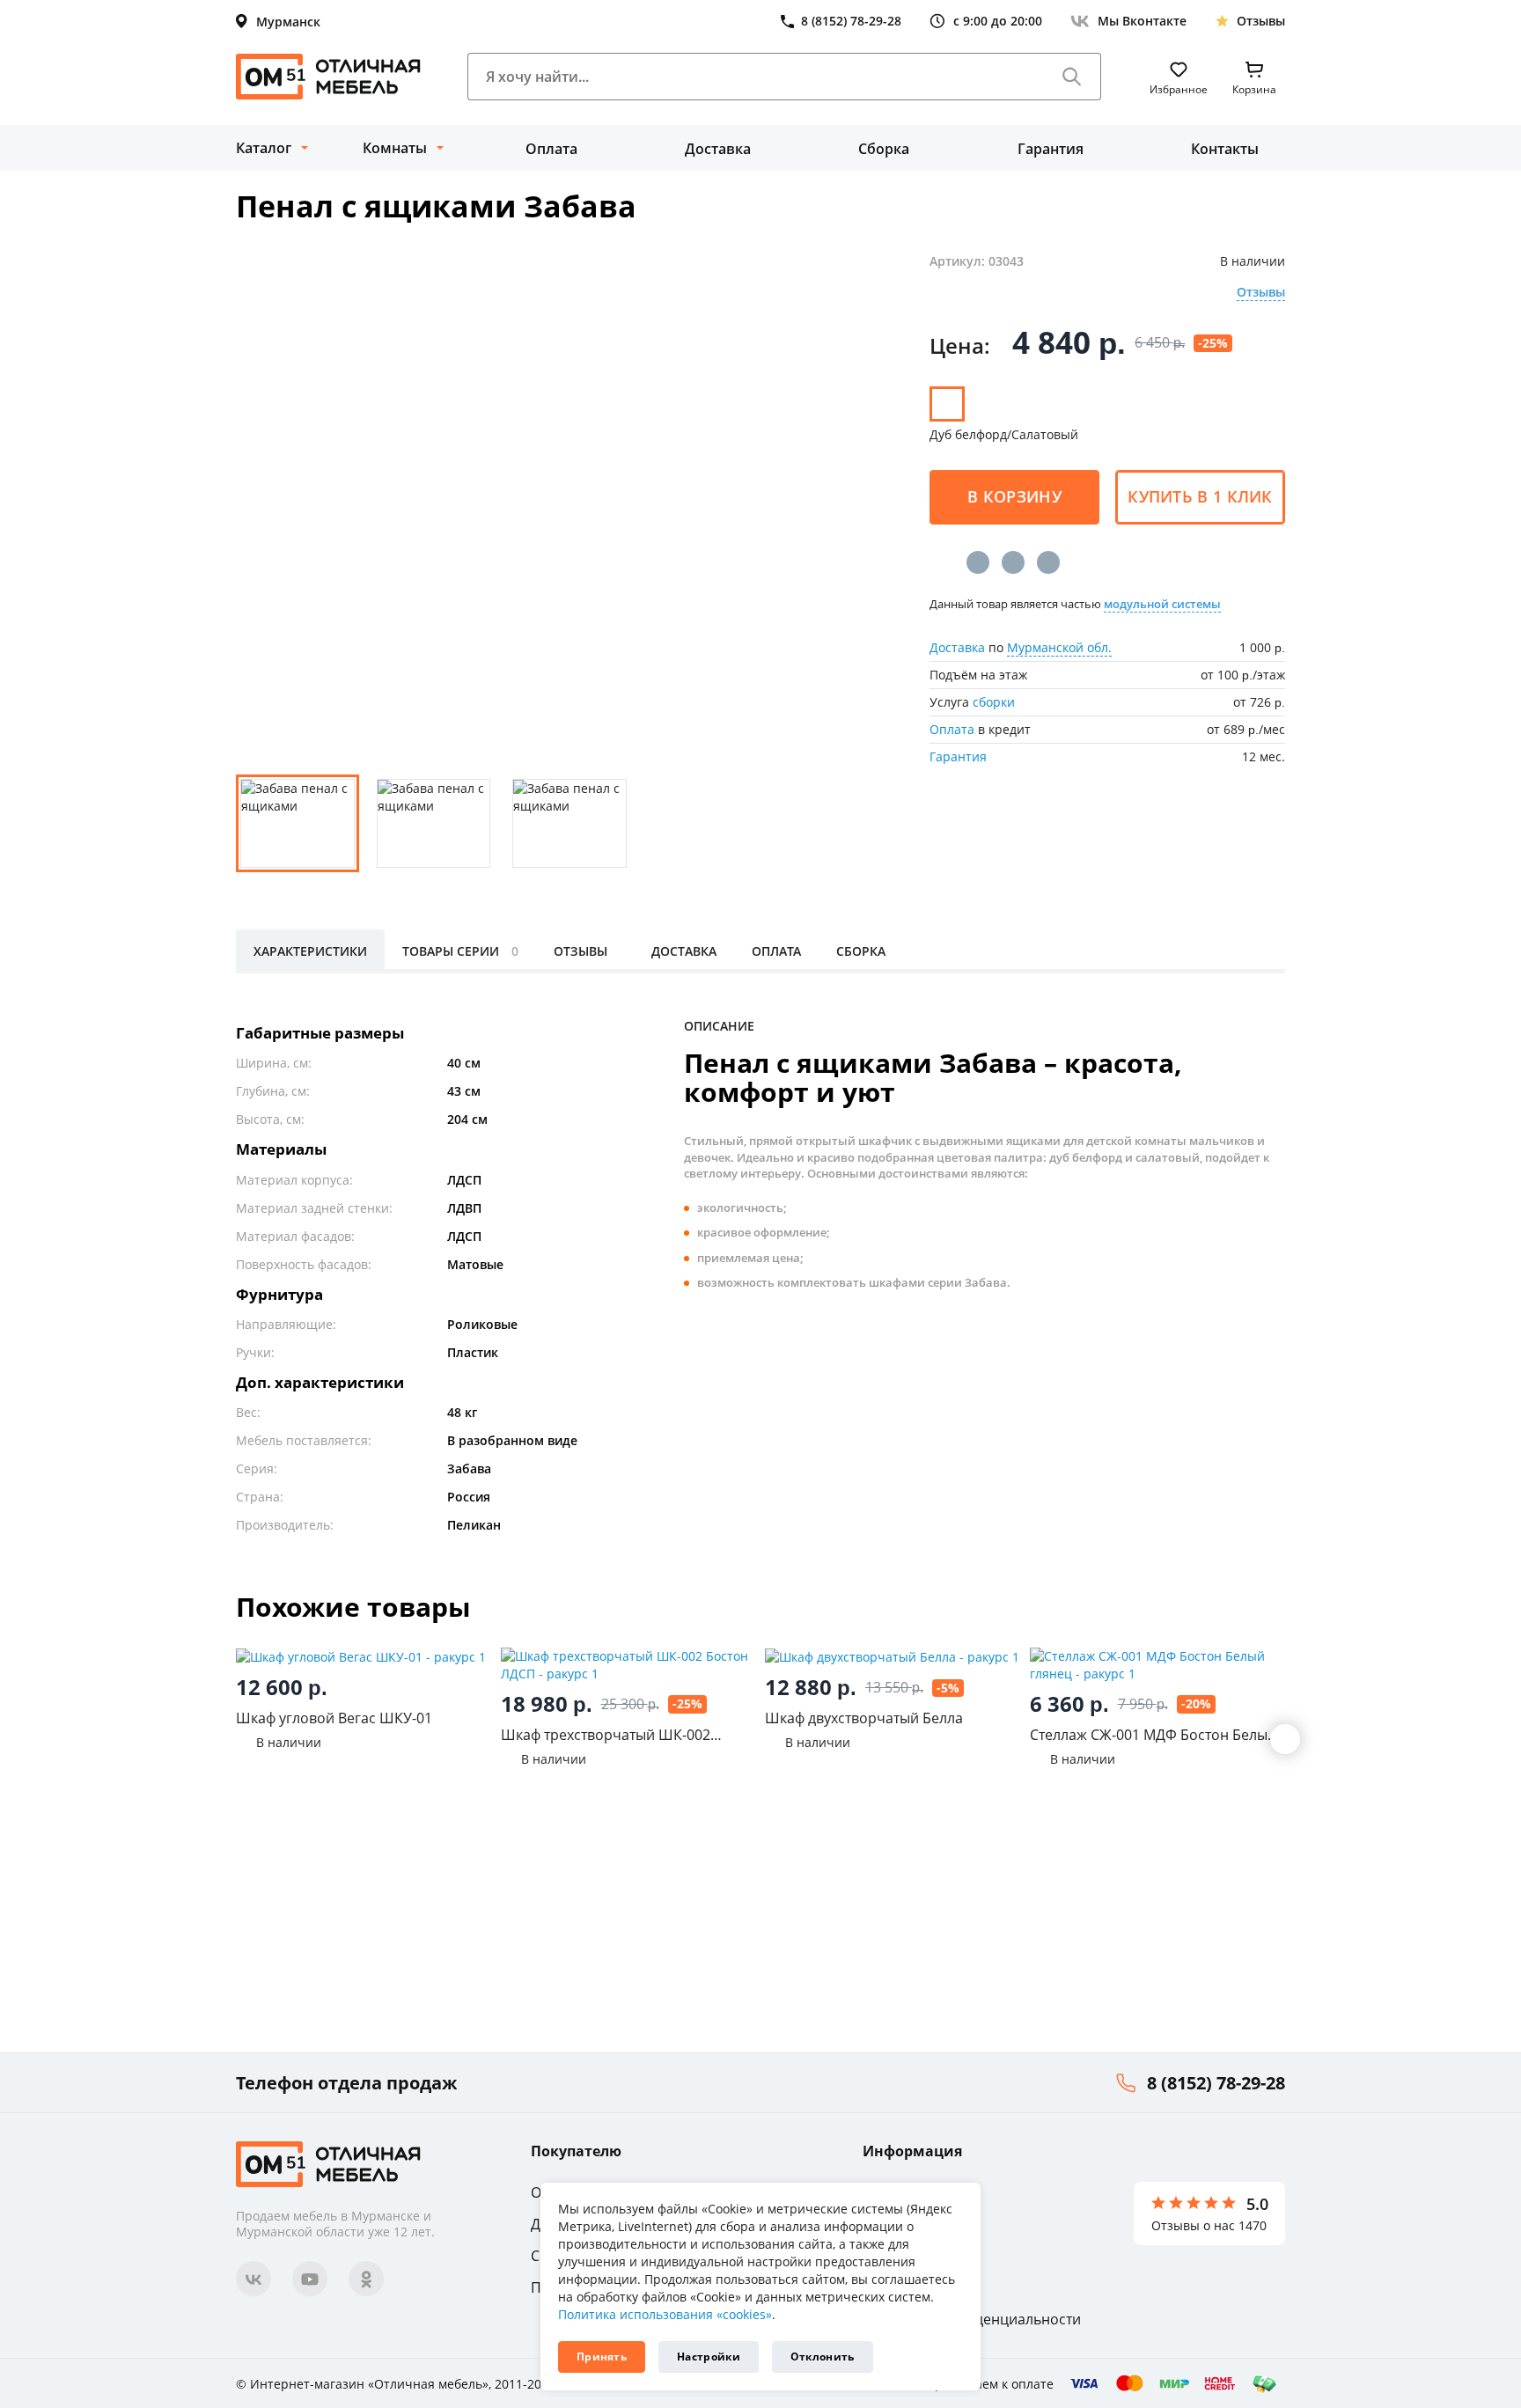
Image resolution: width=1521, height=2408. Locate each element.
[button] (1285, 1739)
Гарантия (1051, 149)
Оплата (551, 149)
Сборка (884, 149)
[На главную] (328, 77)
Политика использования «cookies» (665, 2314)
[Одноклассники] (1013, 562)
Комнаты (395, 148)
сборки (994, 702)
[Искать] (1072, 77)
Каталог (264, 148)
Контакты (1225, 149)
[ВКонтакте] (978, 562)
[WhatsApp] (1048, 562)
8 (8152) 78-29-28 (1216, 2083)
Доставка (718, 149)
